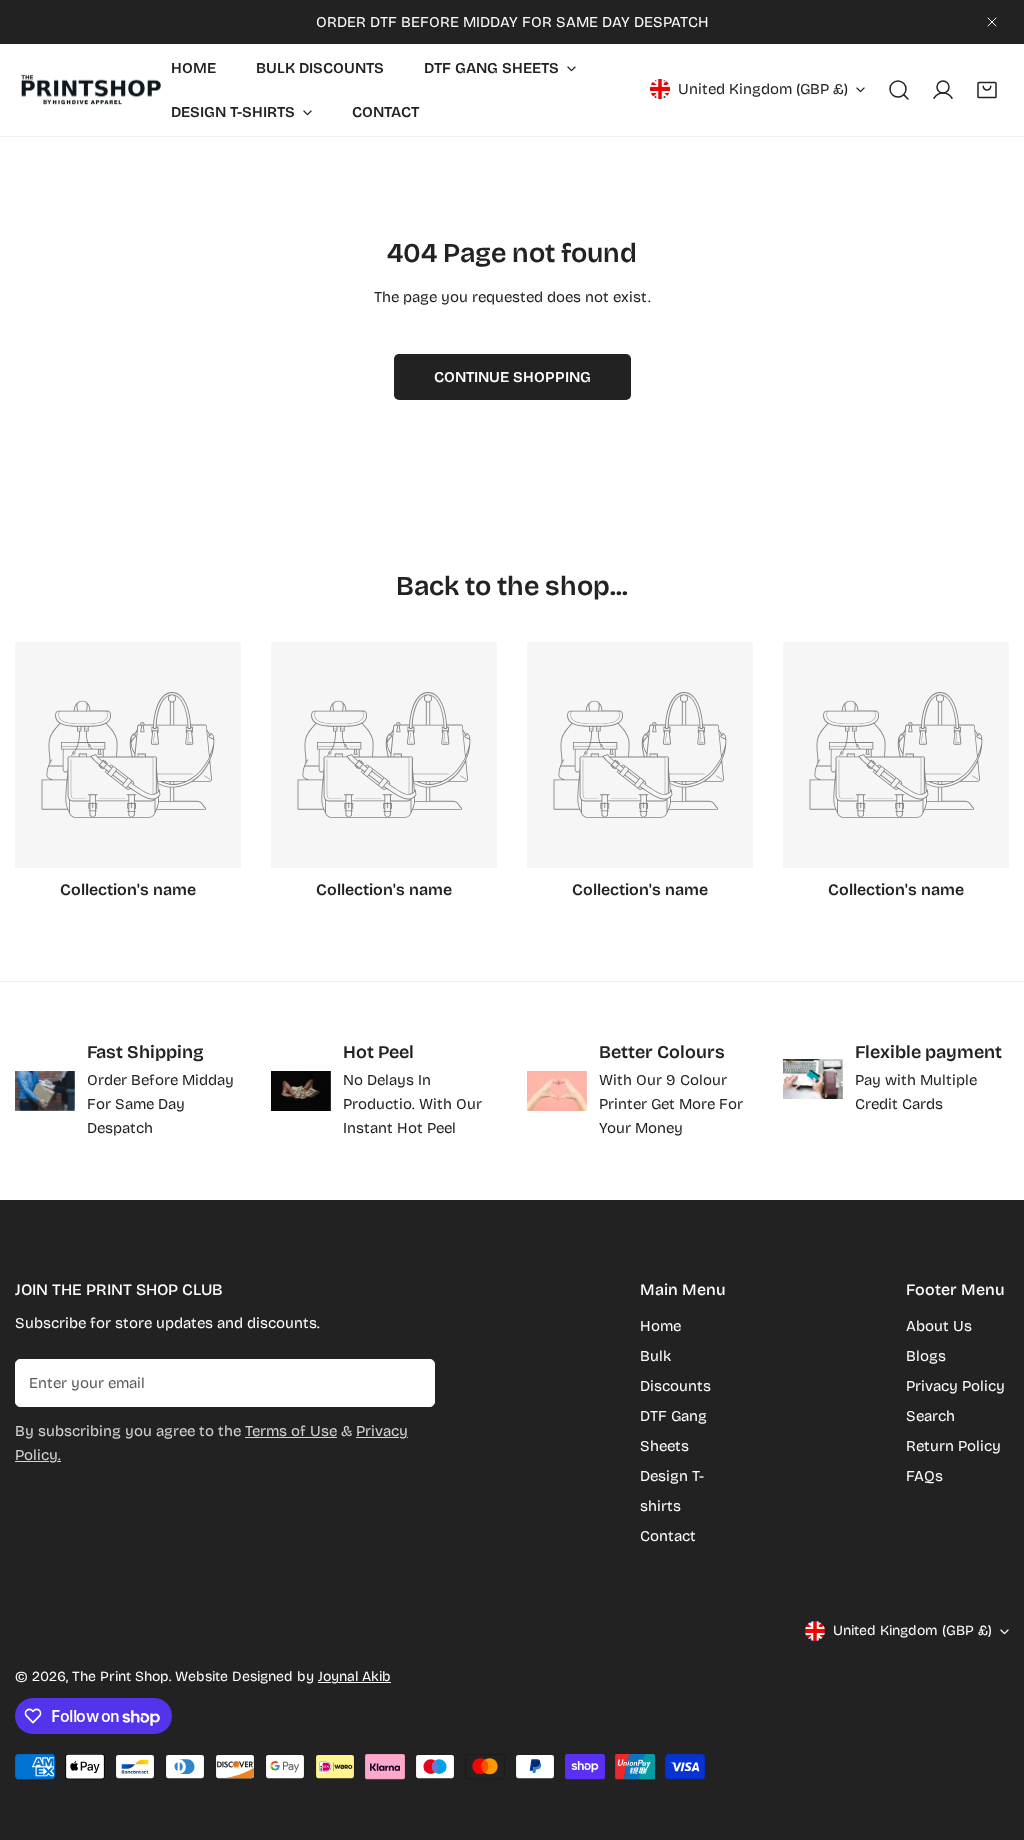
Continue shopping (512, 377)
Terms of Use (291, 1431)
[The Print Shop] (90, 90)
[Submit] (409, 1382)
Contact (668, 1536)
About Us (939, 1326)
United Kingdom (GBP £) (763, 89)
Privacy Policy (955, 1386)
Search (930, 1416)
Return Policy (953, 1446)
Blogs (926, 1356)
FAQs (924, 1476)
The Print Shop (120, 1676)
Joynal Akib (354, 1676)
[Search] (899, 90)
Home (660, 1326)
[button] (987, 90)
